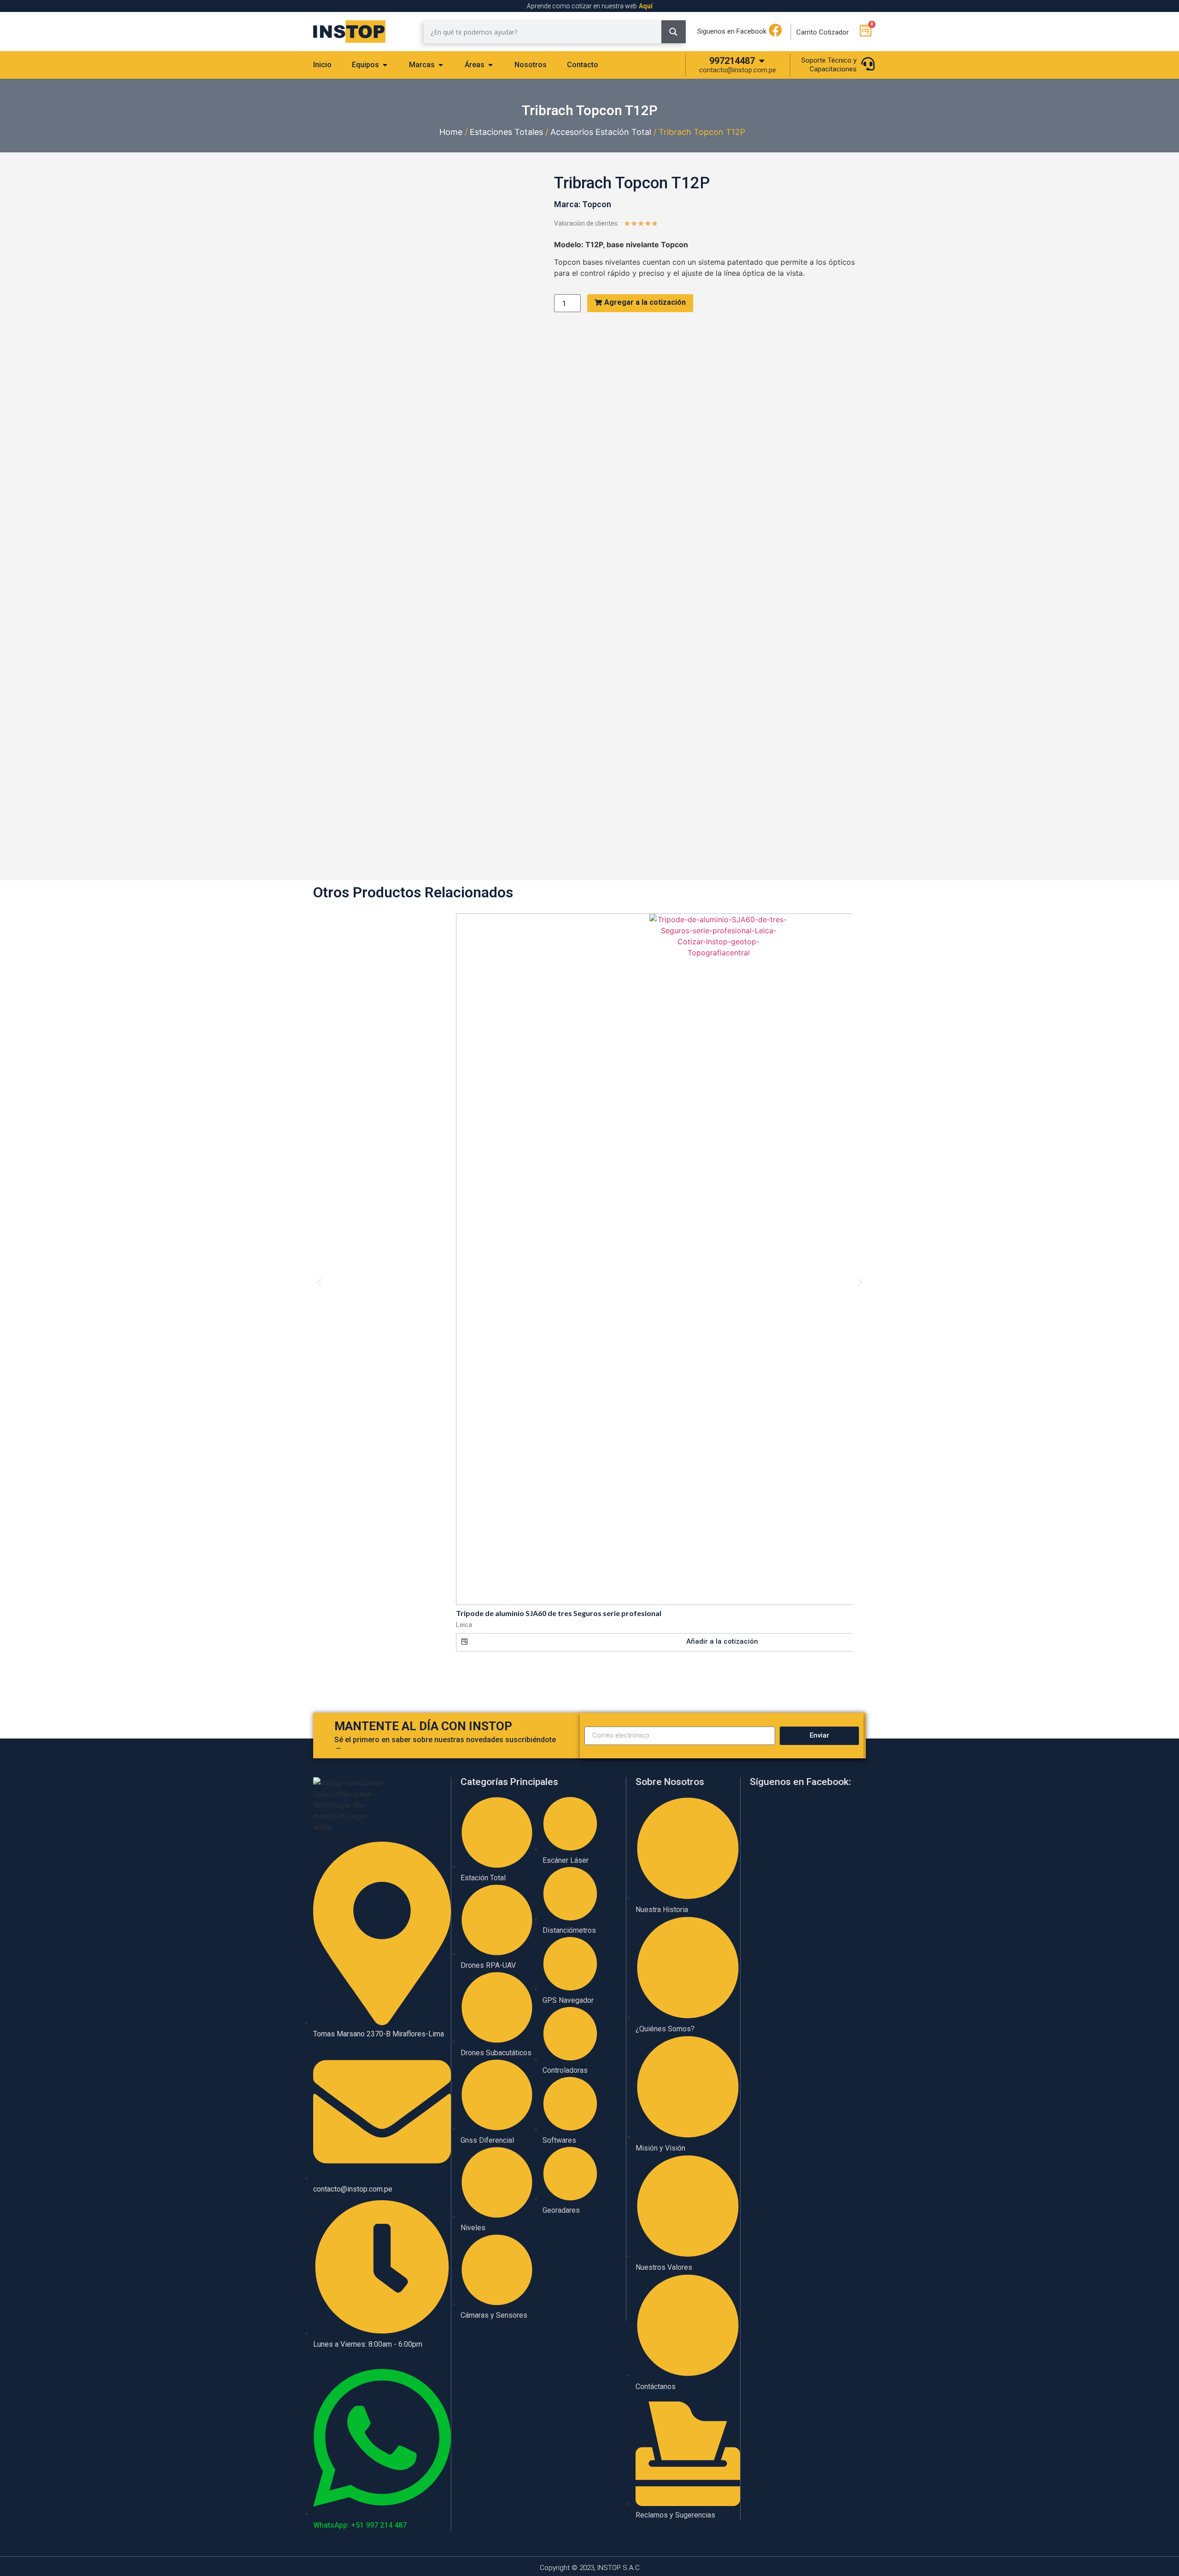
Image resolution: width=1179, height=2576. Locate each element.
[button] (718, 1642)
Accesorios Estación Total (601, 132)
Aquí (646, 6)
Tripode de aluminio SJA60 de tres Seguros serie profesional (559, 1613)
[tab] (322, 65)
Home (451, 132)
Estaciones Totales (506, 132)
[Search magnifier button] (674, 32)
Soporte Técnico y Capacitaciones (829, 65)
